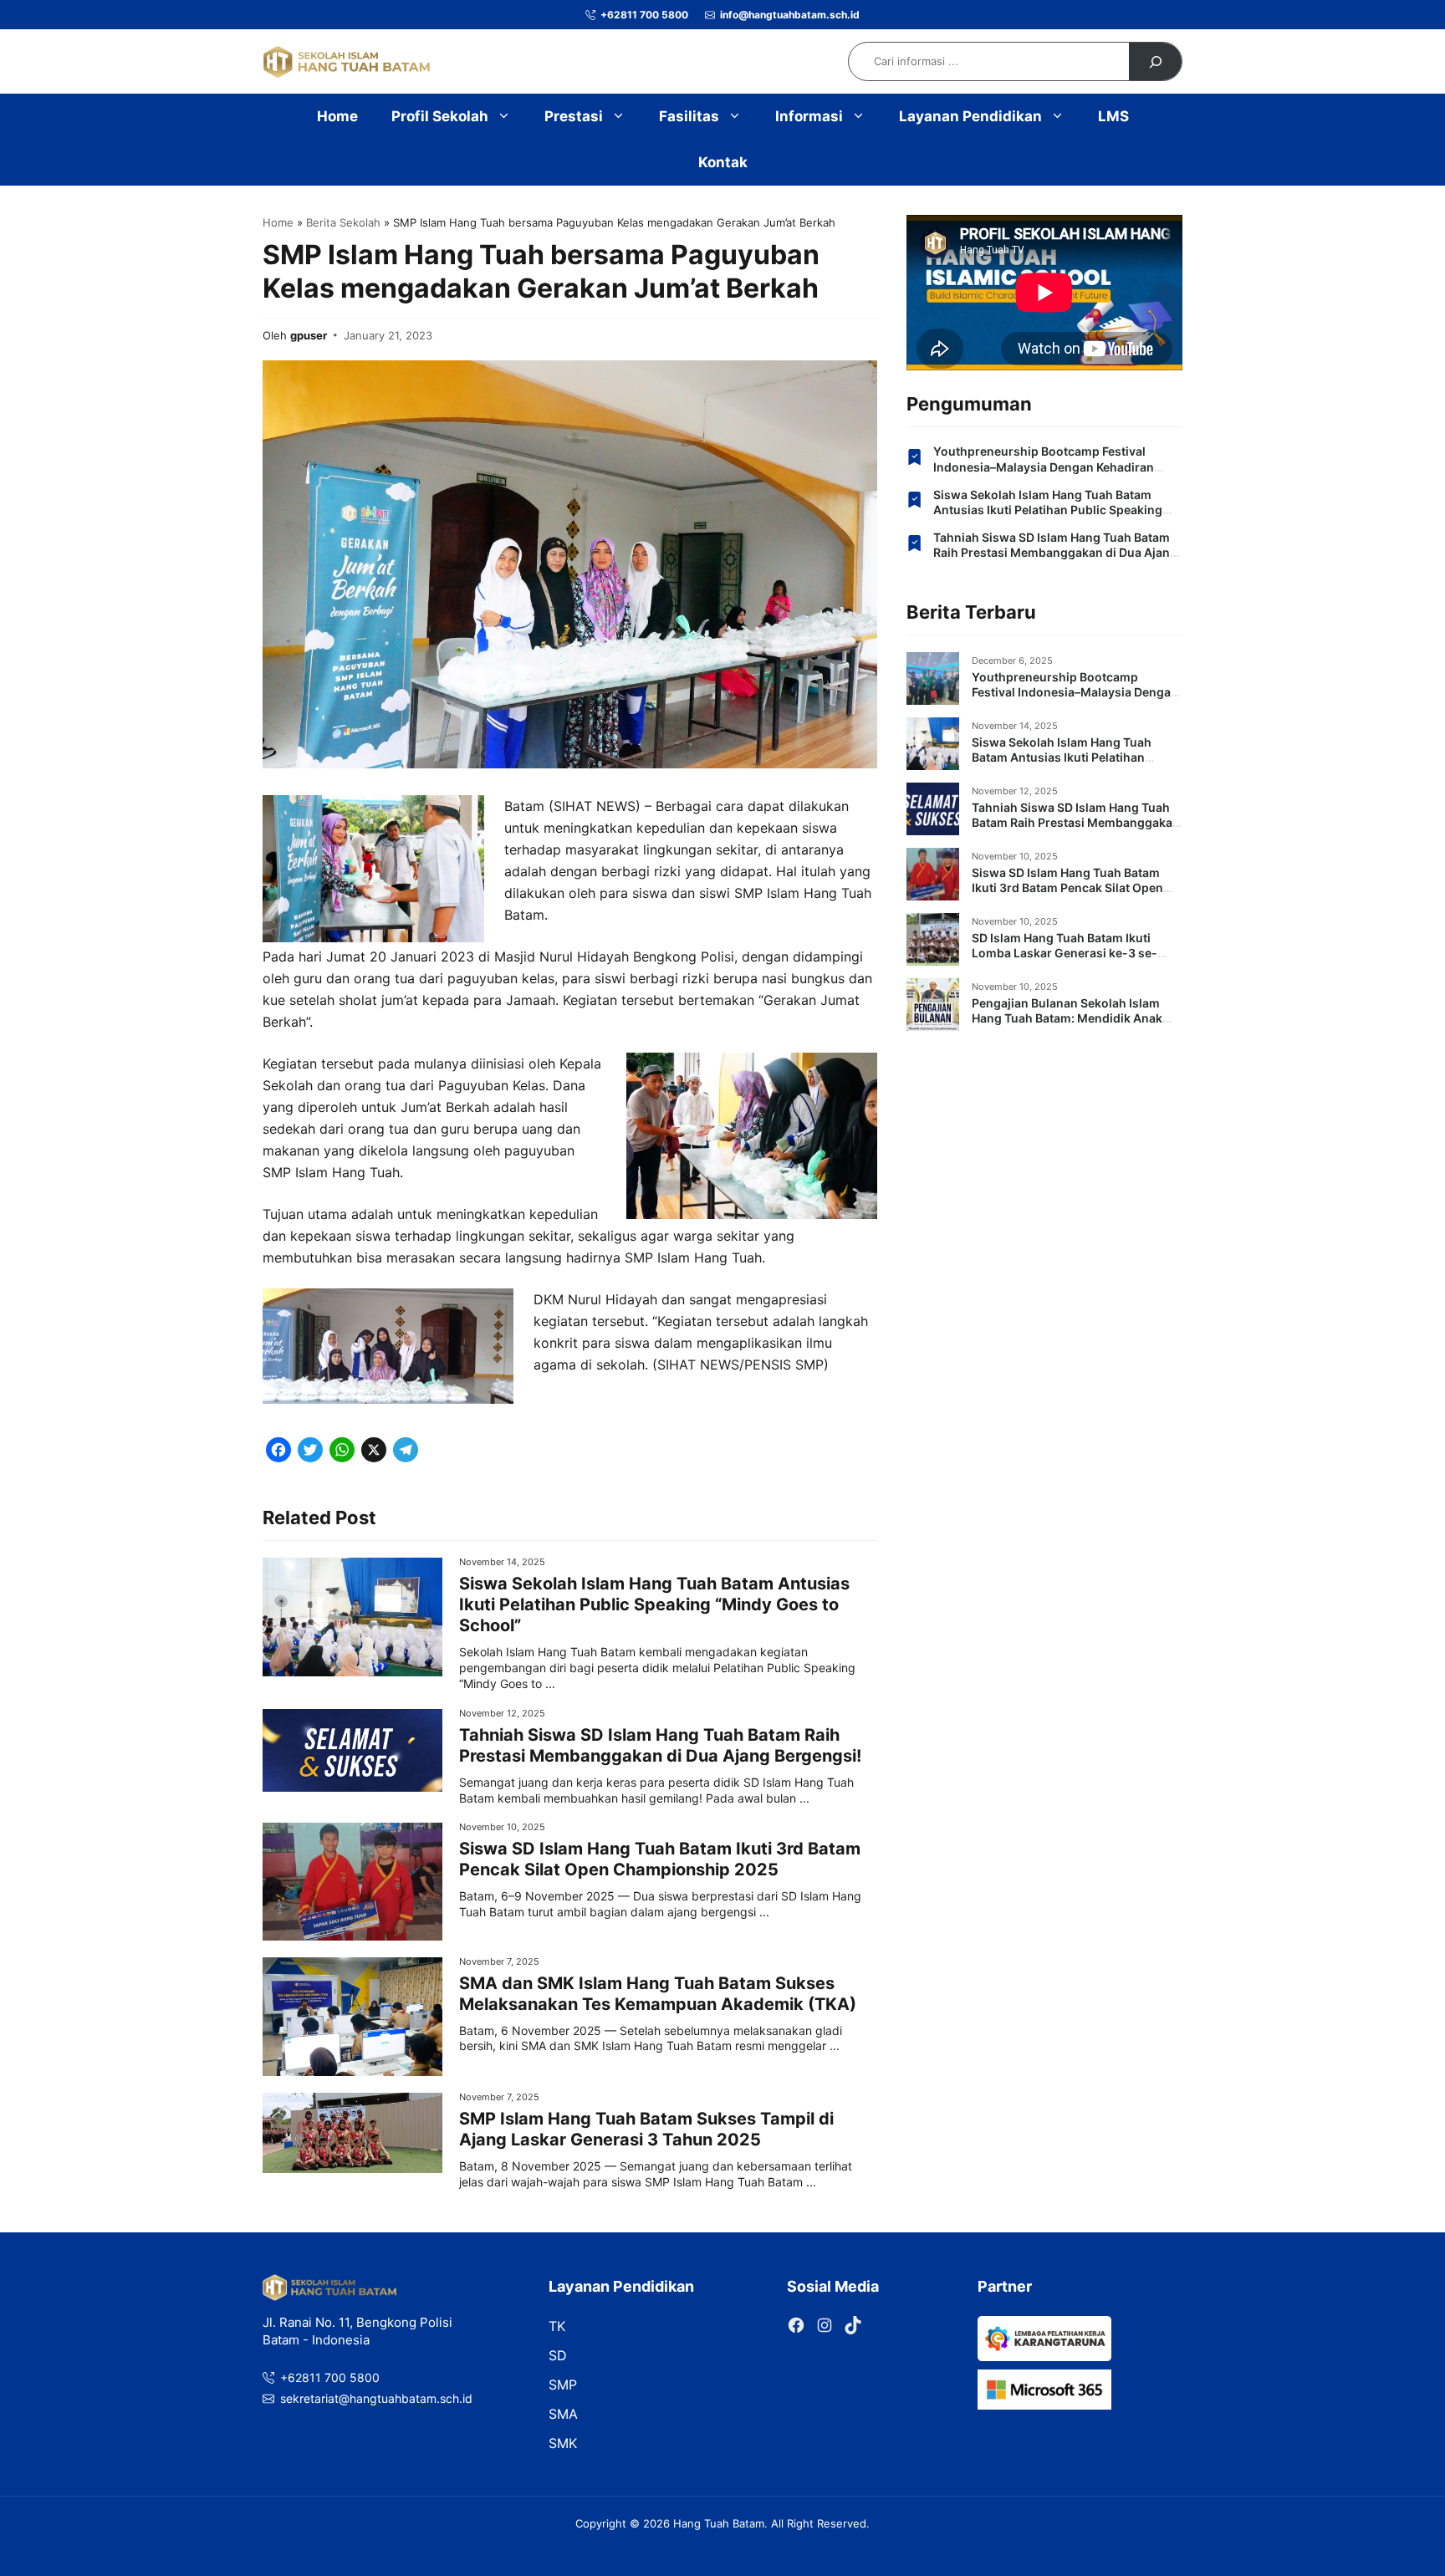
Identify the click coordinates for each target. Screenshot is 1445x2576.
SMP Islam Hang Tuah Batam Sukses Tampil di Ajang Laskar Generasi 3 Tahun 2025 (646, 2129)
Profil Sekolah (440, 116)
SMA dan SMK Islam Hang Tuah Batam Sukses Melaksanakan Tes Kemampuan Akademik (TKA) (658, 1994)
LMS (1113, 116)
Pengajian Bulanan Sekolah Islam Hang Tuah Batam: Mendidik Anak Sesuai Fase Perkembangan (1067, 1018)
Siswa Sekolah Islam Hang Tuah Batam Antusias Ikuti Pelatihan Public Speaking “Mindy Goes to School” (654, 1604)
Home (337, 116)
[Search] (1155, 61)
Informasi (809, 116)
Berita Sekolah (343, 222)
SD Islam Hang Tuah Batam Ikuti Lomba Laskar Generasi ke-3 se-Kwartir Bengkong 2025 (1065, 953)
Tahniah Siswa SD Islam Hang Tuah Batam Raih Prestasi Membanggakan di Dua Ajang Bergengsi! (660, 1745)
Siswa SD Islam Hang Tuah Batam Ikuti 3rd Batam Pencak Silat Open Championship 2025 (660, 1859)
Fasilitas (689, 116)
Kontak (723, 162)
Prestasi (574, 116)
